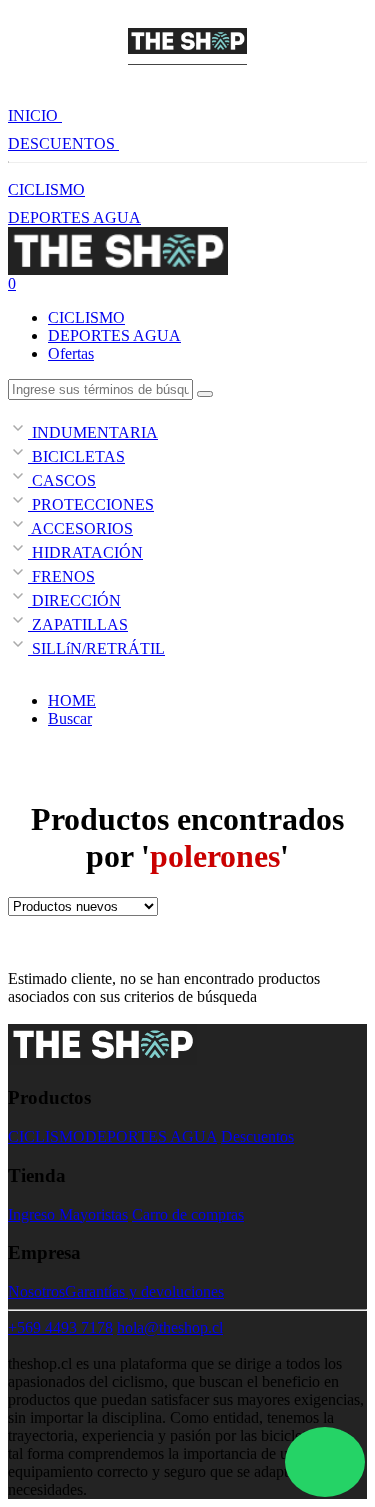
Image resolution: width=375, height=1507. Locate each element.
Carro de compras (188, 1214)
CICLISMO (46, 189)
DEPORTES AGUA (74, 217)
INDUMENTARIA (93, 432)
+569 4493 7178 (60, 1327)
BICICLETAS (76, 456)
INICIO (35, 115)
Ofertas (71, 353)
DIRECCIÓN (74, 600)
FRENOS (61, 576)
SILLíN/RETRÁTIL (96, 648)
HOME (72, 700)
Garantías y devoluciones (144, 1291)
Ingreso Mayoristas (68, 1214)
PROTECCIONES (91, 504)
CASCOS (62, 480)
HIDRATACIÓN (85, 552)
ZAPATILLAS (78, 624)
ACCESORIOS (80, 528)
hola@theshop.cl (170, 1327)
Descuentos (257, 1136)
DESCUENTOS (63, 143)
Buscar (70, 718)
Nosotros (36, 1291)
